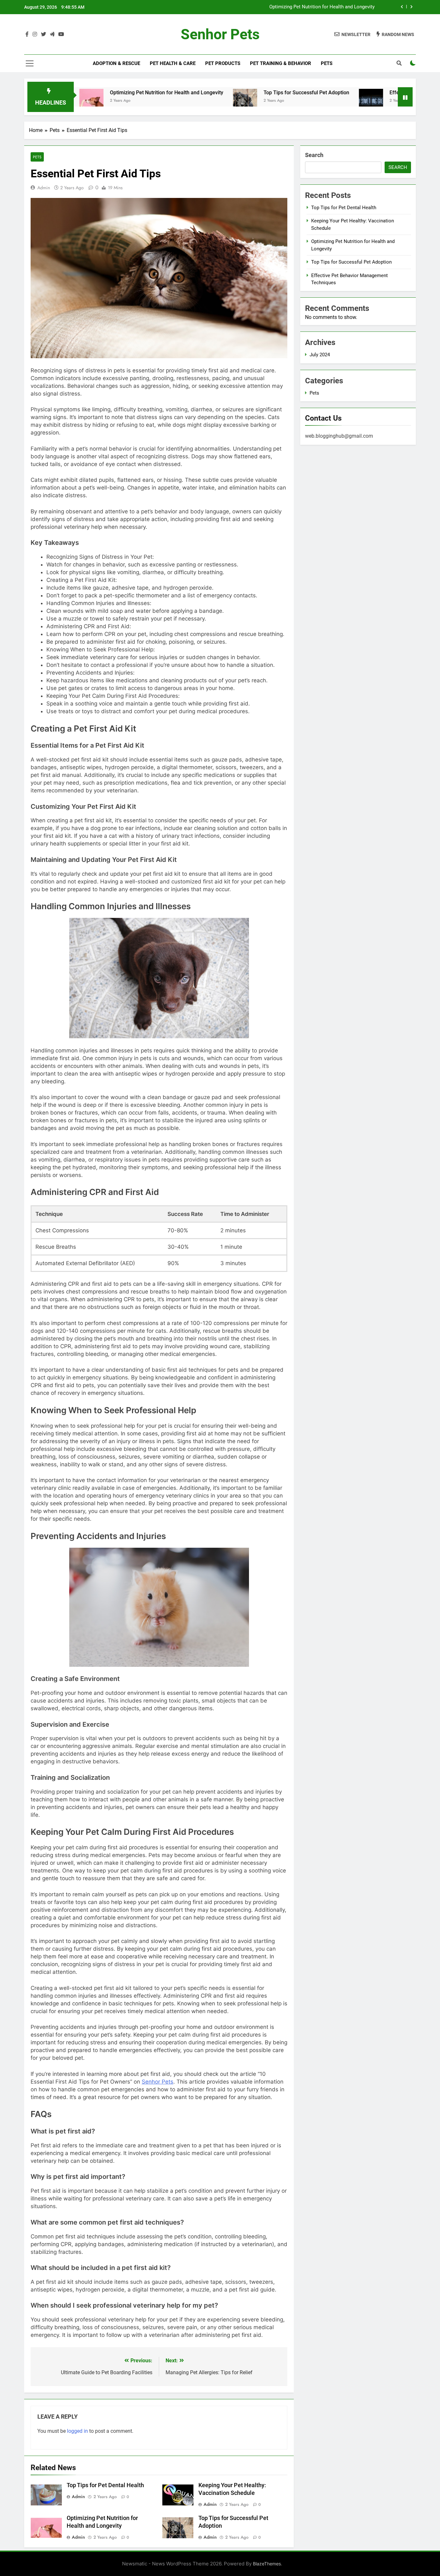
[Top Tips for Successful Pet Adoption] (177, 101)
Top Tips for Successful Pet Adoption (334, 7)
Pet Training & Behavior (281, 63)
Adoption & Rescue (116, 63)
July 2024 (320, 355)
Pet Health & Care (173, 63)
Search (314, 155)
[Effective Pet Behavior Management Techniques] (303, 101)
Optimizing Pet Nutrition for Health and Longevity (99, 93)
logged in (77, 2431)
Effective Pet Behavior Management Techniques (378, 93)
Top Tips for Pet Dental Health (105, 2485)
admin (44, 188)
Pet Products (223, 63)
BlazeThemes (267, 2564)
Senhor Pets (220, 34)
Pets (327, 63)
